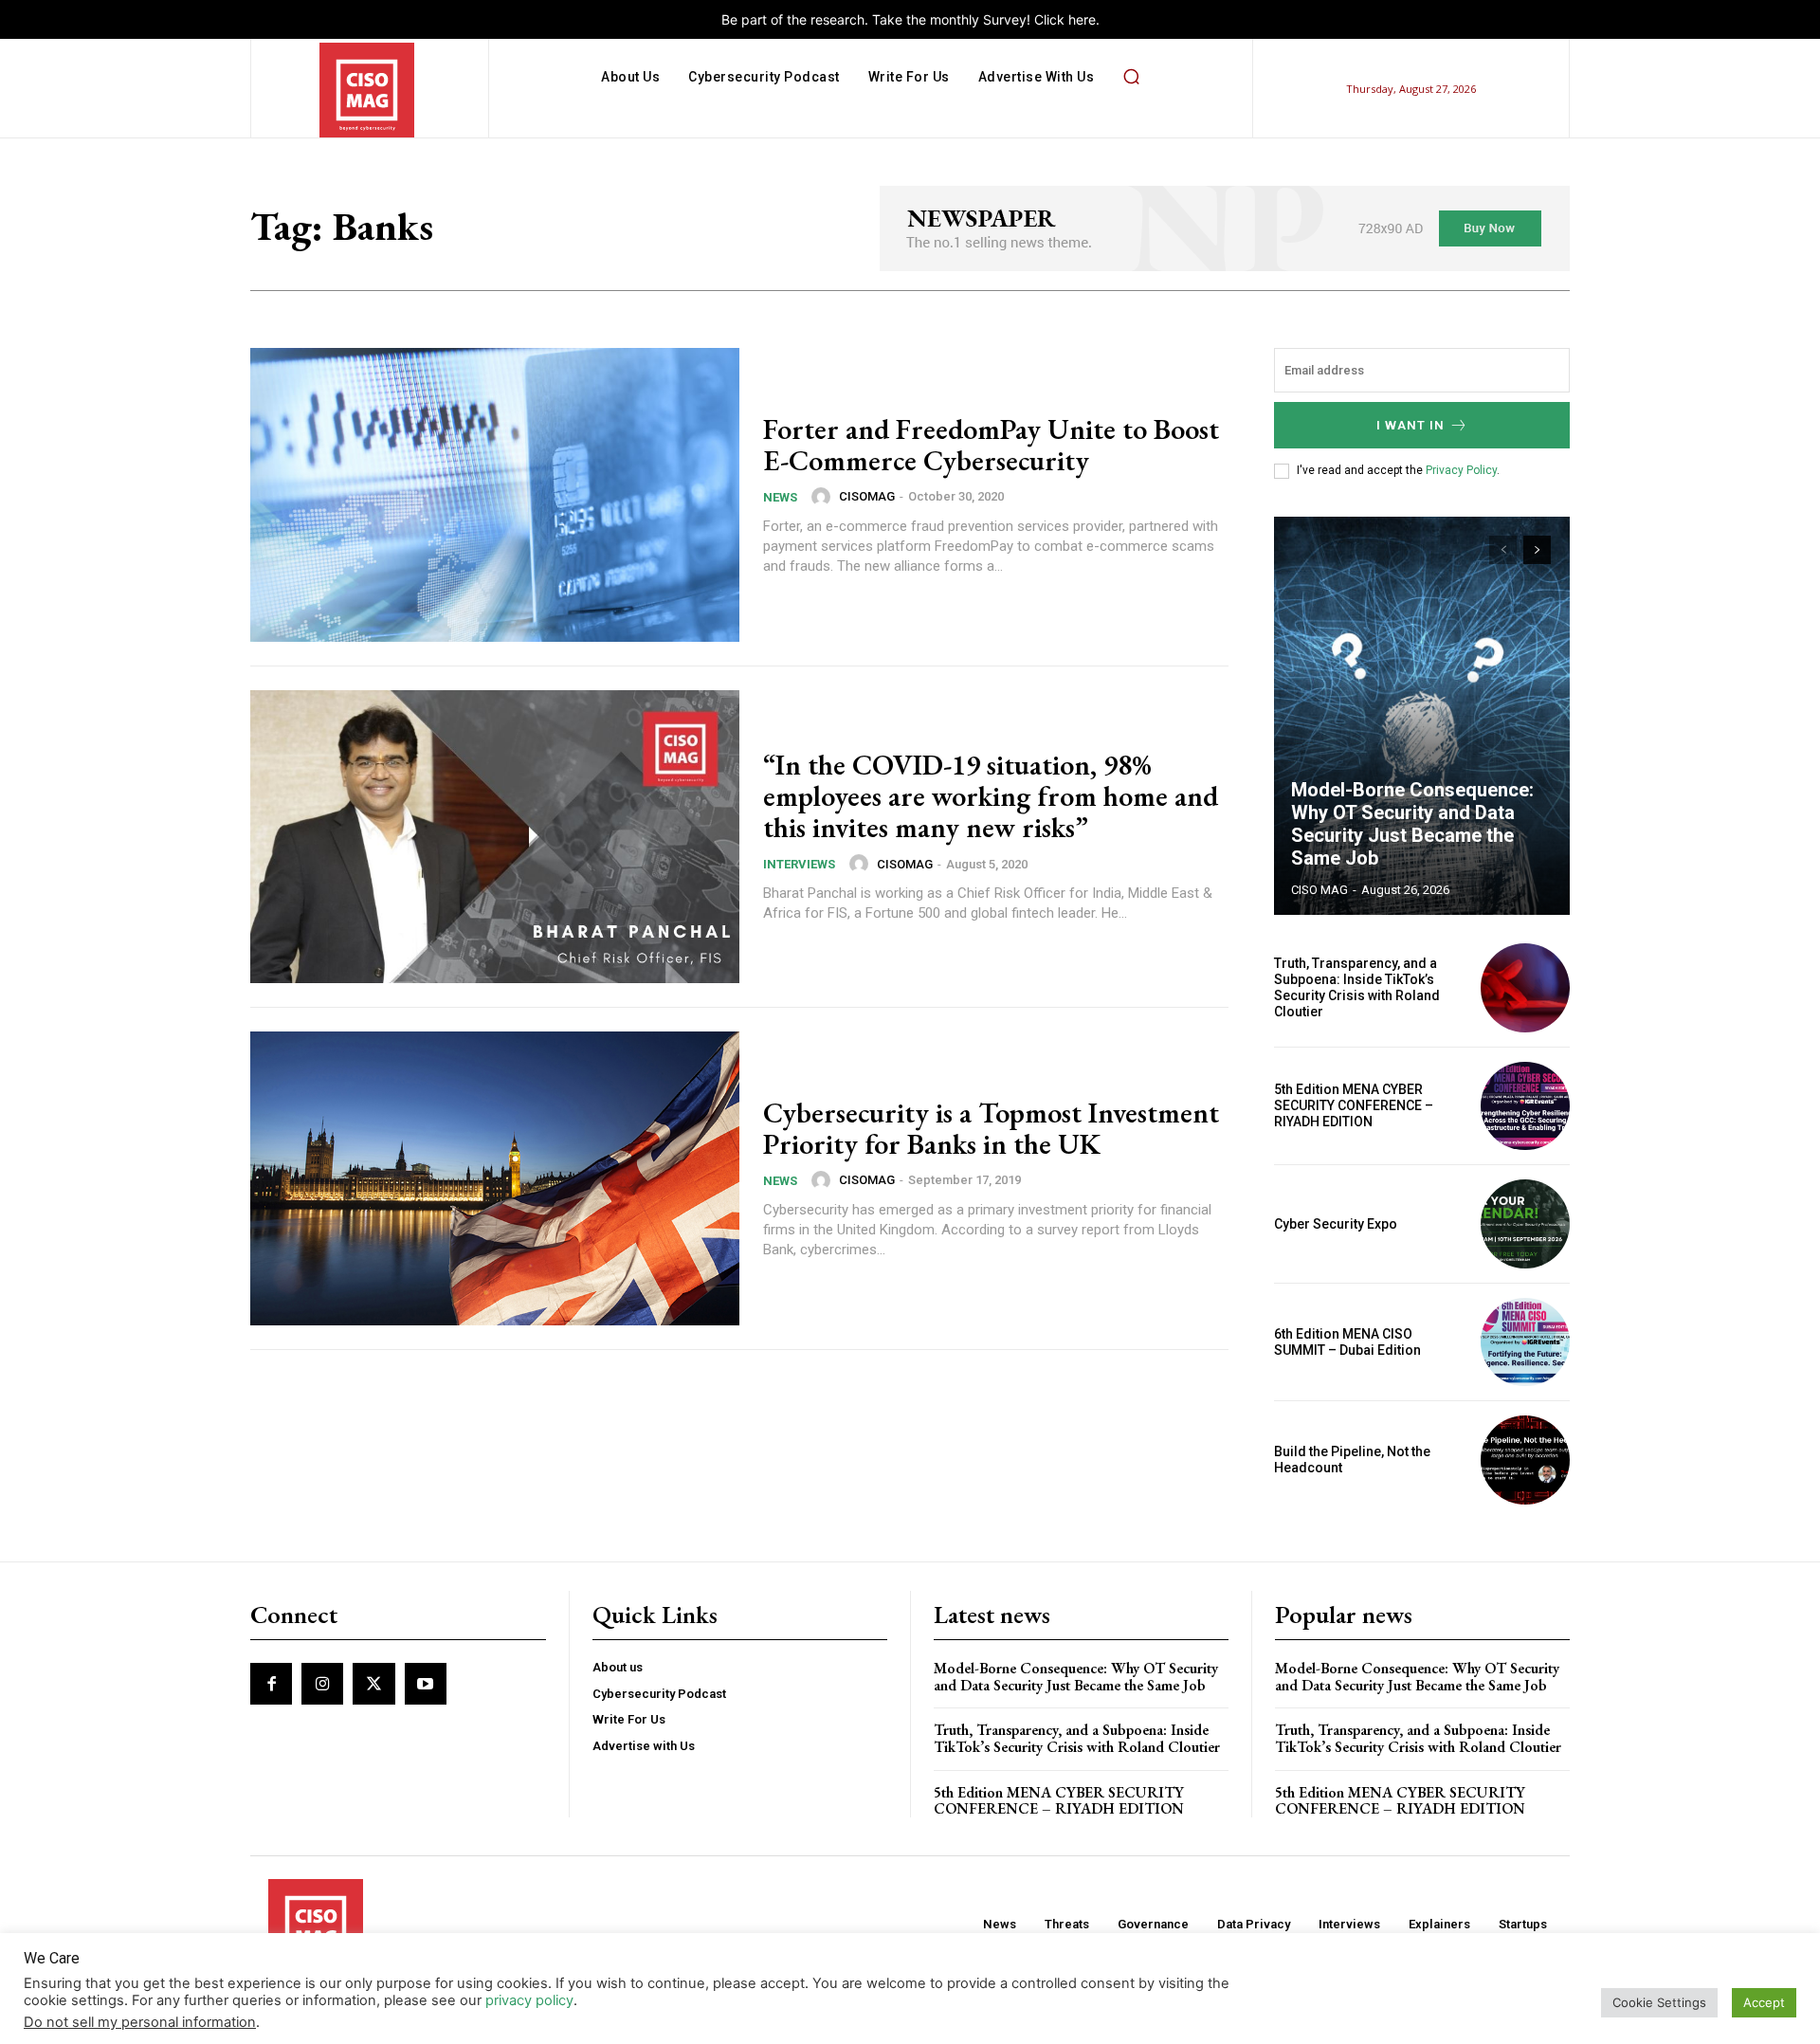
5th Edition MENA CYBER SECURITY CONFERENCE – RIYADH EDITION (1354, 1105)
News (780, 497)
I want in (1410, 425)
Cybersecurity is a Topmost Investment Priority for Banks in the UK (991, 1128)
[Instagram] (322, 1684)
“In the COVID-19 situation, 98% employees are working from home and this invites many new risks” (991, 796)
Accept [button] (1764, 2002)
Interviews (799, 864)
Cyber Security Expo (1336, 1224)
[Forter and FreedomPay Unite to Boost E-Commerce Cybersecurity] (495, 495)
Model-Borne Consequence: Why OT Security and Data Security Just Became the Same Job (1412, 824)
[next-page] (1537, 550)
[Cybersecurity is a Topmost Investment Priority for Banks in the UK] (495, 1178)
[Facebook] (271, 1684)
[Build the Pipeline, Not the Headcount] (1525, 1460)
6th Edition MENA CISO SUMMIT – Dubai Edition (1347, 1342)
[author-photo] (824, 497)
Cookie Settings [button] (1659, 2002)
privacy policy (529, 2000)
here (1082, 19)
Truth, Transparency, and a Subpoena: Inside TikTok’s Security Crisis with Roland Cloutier (1357, 987)
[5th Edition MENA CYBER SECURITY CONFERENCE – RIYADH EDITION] (1525, 1106)
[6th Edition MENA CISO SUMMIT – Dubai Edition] (1525, 1342)
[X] (373, 1684)
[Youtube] (426, 1684)
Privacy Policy (1461, 470)
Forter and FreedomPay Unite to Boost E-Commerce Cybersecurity (991, 445)
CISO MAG (1319, 890)
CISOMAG (867, 496)
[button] (1131, 77)
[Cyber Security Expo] (1525, 1224)
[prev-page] (1503, 550)
